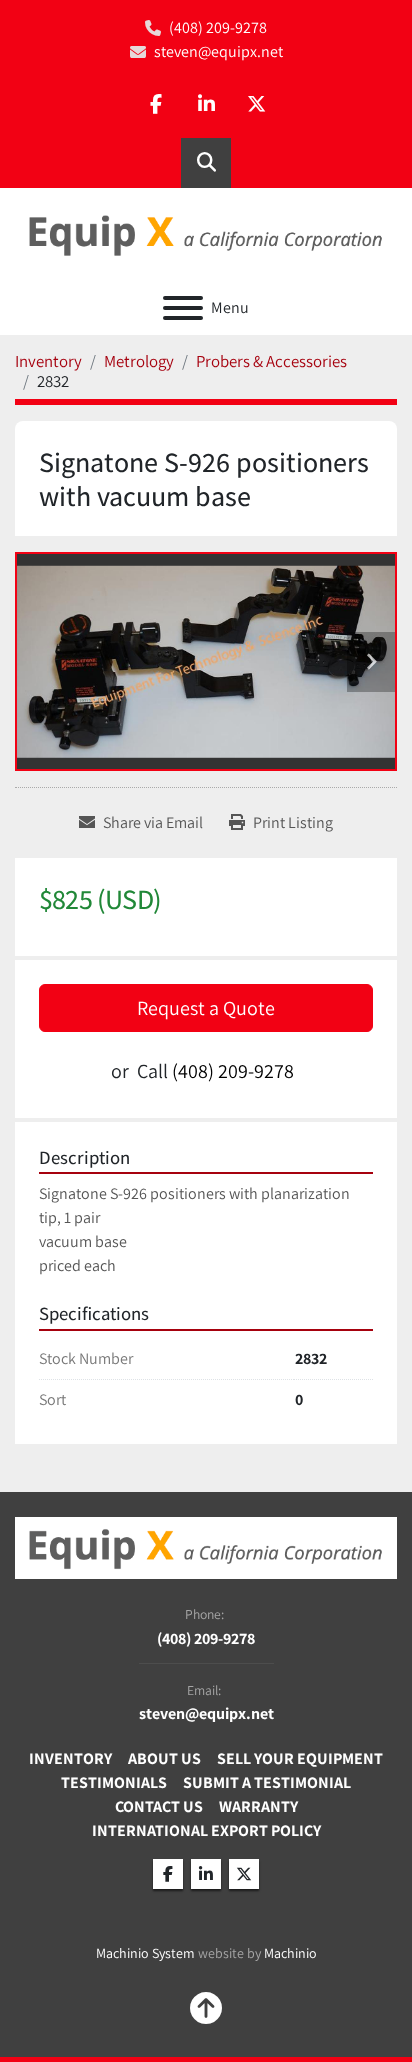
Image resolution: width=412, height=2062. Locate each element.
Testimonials (114, 1782)
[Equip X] (206, 1546)
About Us (164, 1758)
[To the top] (206, 2008)
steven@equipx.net (218, 51)
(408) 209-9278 (218, 27)
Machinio (290, 1953)
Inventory (70, 1758)
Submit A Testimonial (267, 1782)
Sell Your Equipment (300, 1758)
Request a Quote (206, 1008)
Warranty (258, 1806)
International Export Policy (206, 1830)
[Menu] (183, 308)
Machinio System (145, 1953)
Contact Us (159, 1806)
